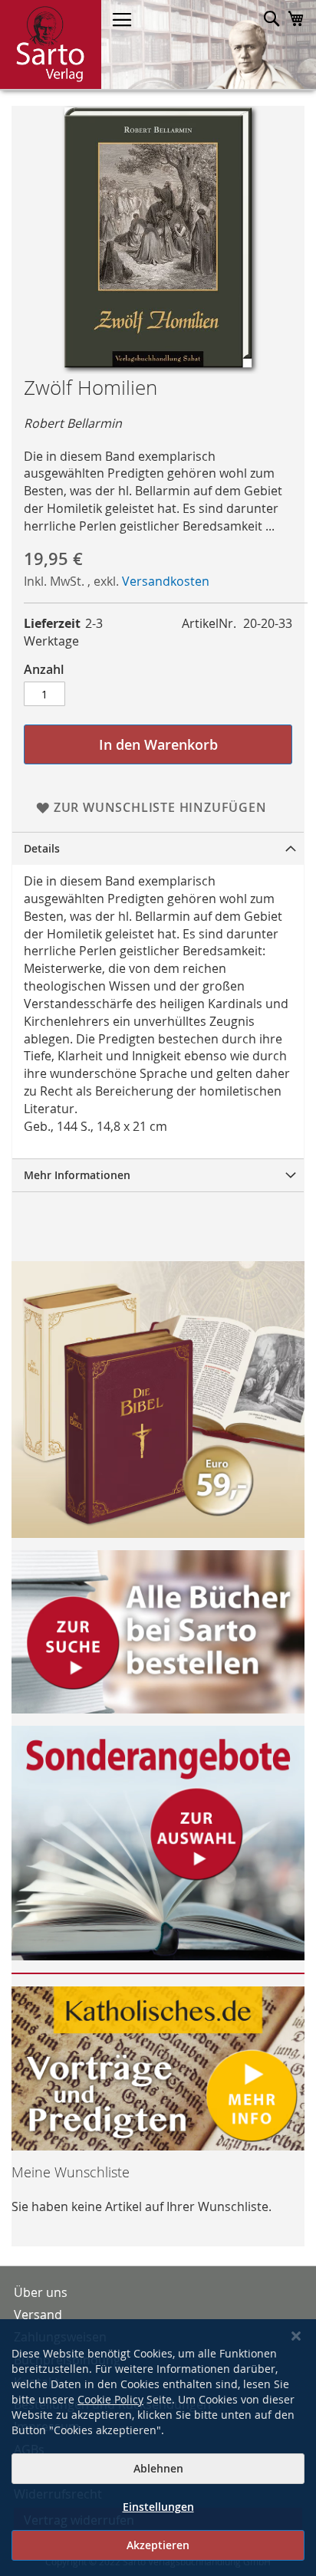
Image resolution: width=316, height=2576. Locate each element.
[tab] (158, 848)
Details (42, 848)
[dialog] (158, 2448)
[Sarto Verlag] (51, 44)
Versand (38, 2315)
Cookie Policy (110, 2399)
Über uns (41, 2292)
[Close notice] (296, 2336)
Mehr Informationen (77, 1175)
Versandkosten (166, 581)
